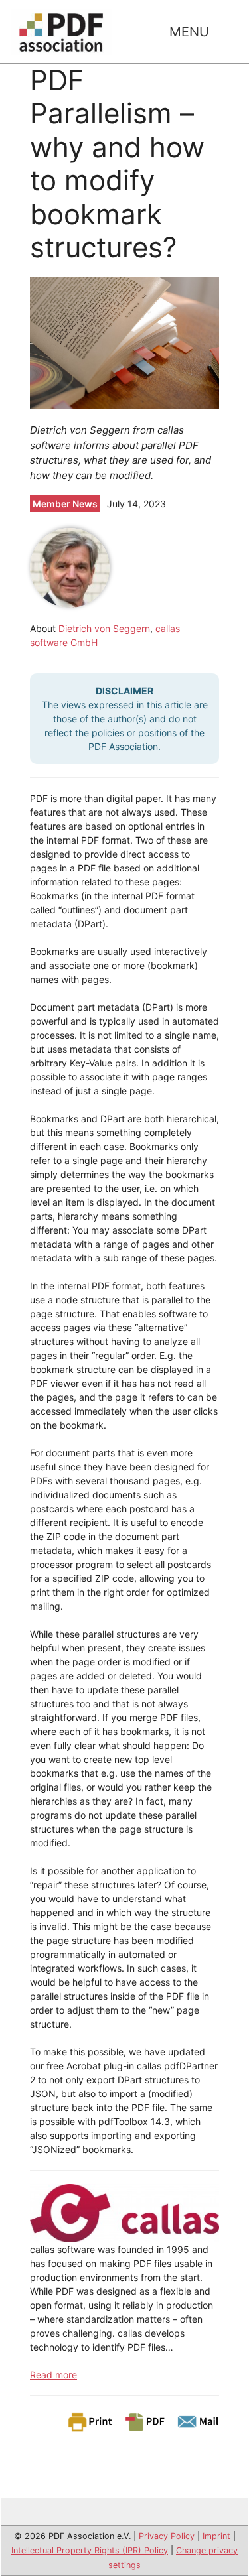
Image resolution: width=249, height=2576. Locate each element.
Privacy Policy (167, 2536)
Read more (53, 2375)
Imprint (216, 2536)
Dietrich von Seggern (104, 628)
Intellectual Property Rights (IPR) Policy (90, 2550)
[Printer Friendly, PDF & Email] (143, 2421)
